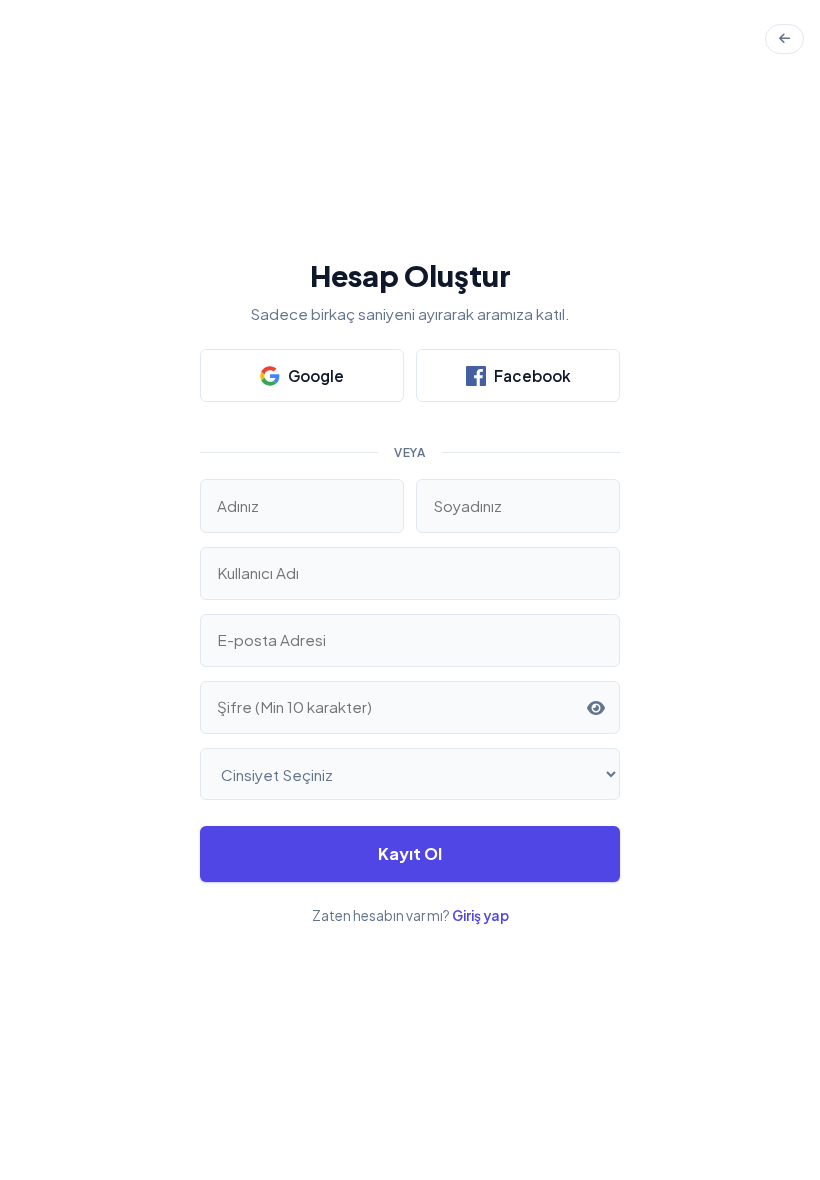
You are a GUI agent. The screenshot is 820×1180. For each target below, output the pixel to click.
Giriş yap (480, 915)
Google (316, 375)
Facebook (532, 375)
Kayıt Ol (410, 853)
